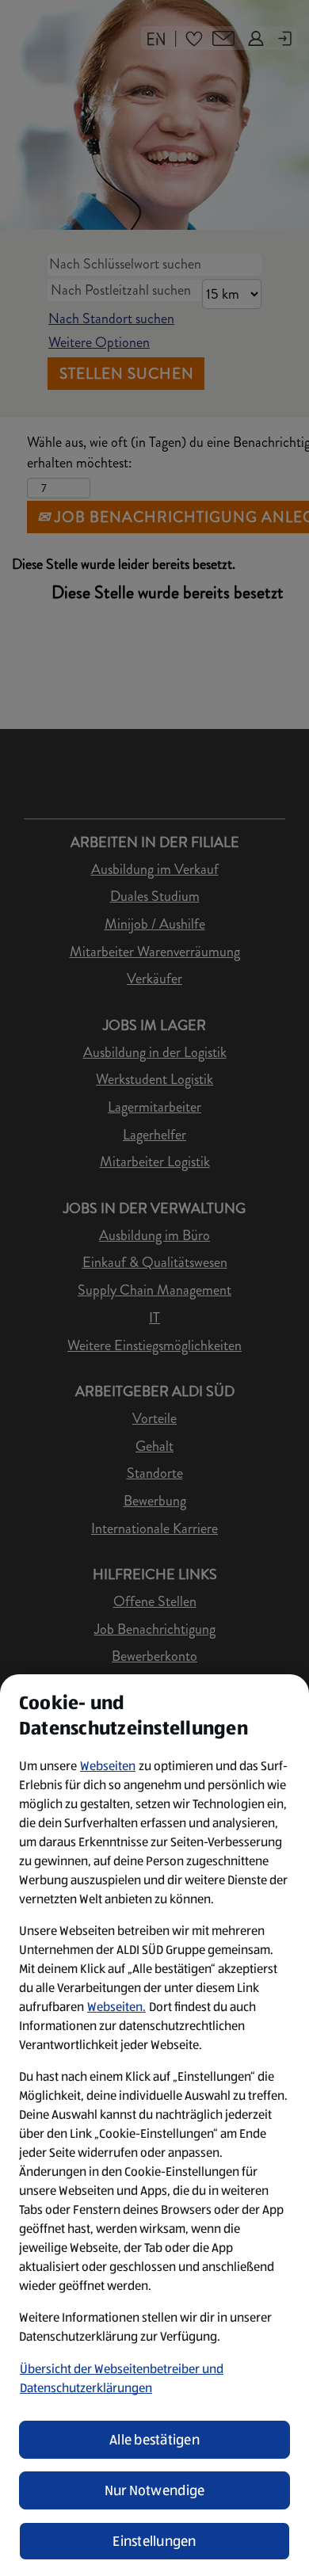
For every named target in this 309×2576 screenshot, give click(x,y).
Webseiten (108, 1766)
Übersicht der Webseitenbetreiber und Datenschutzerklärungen (122, 2378)
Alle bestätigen (154, 2440)
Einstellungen (154, 2541)
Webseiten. (116, 2007)
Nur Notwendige (155, 2490)
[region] (154, 2125)
